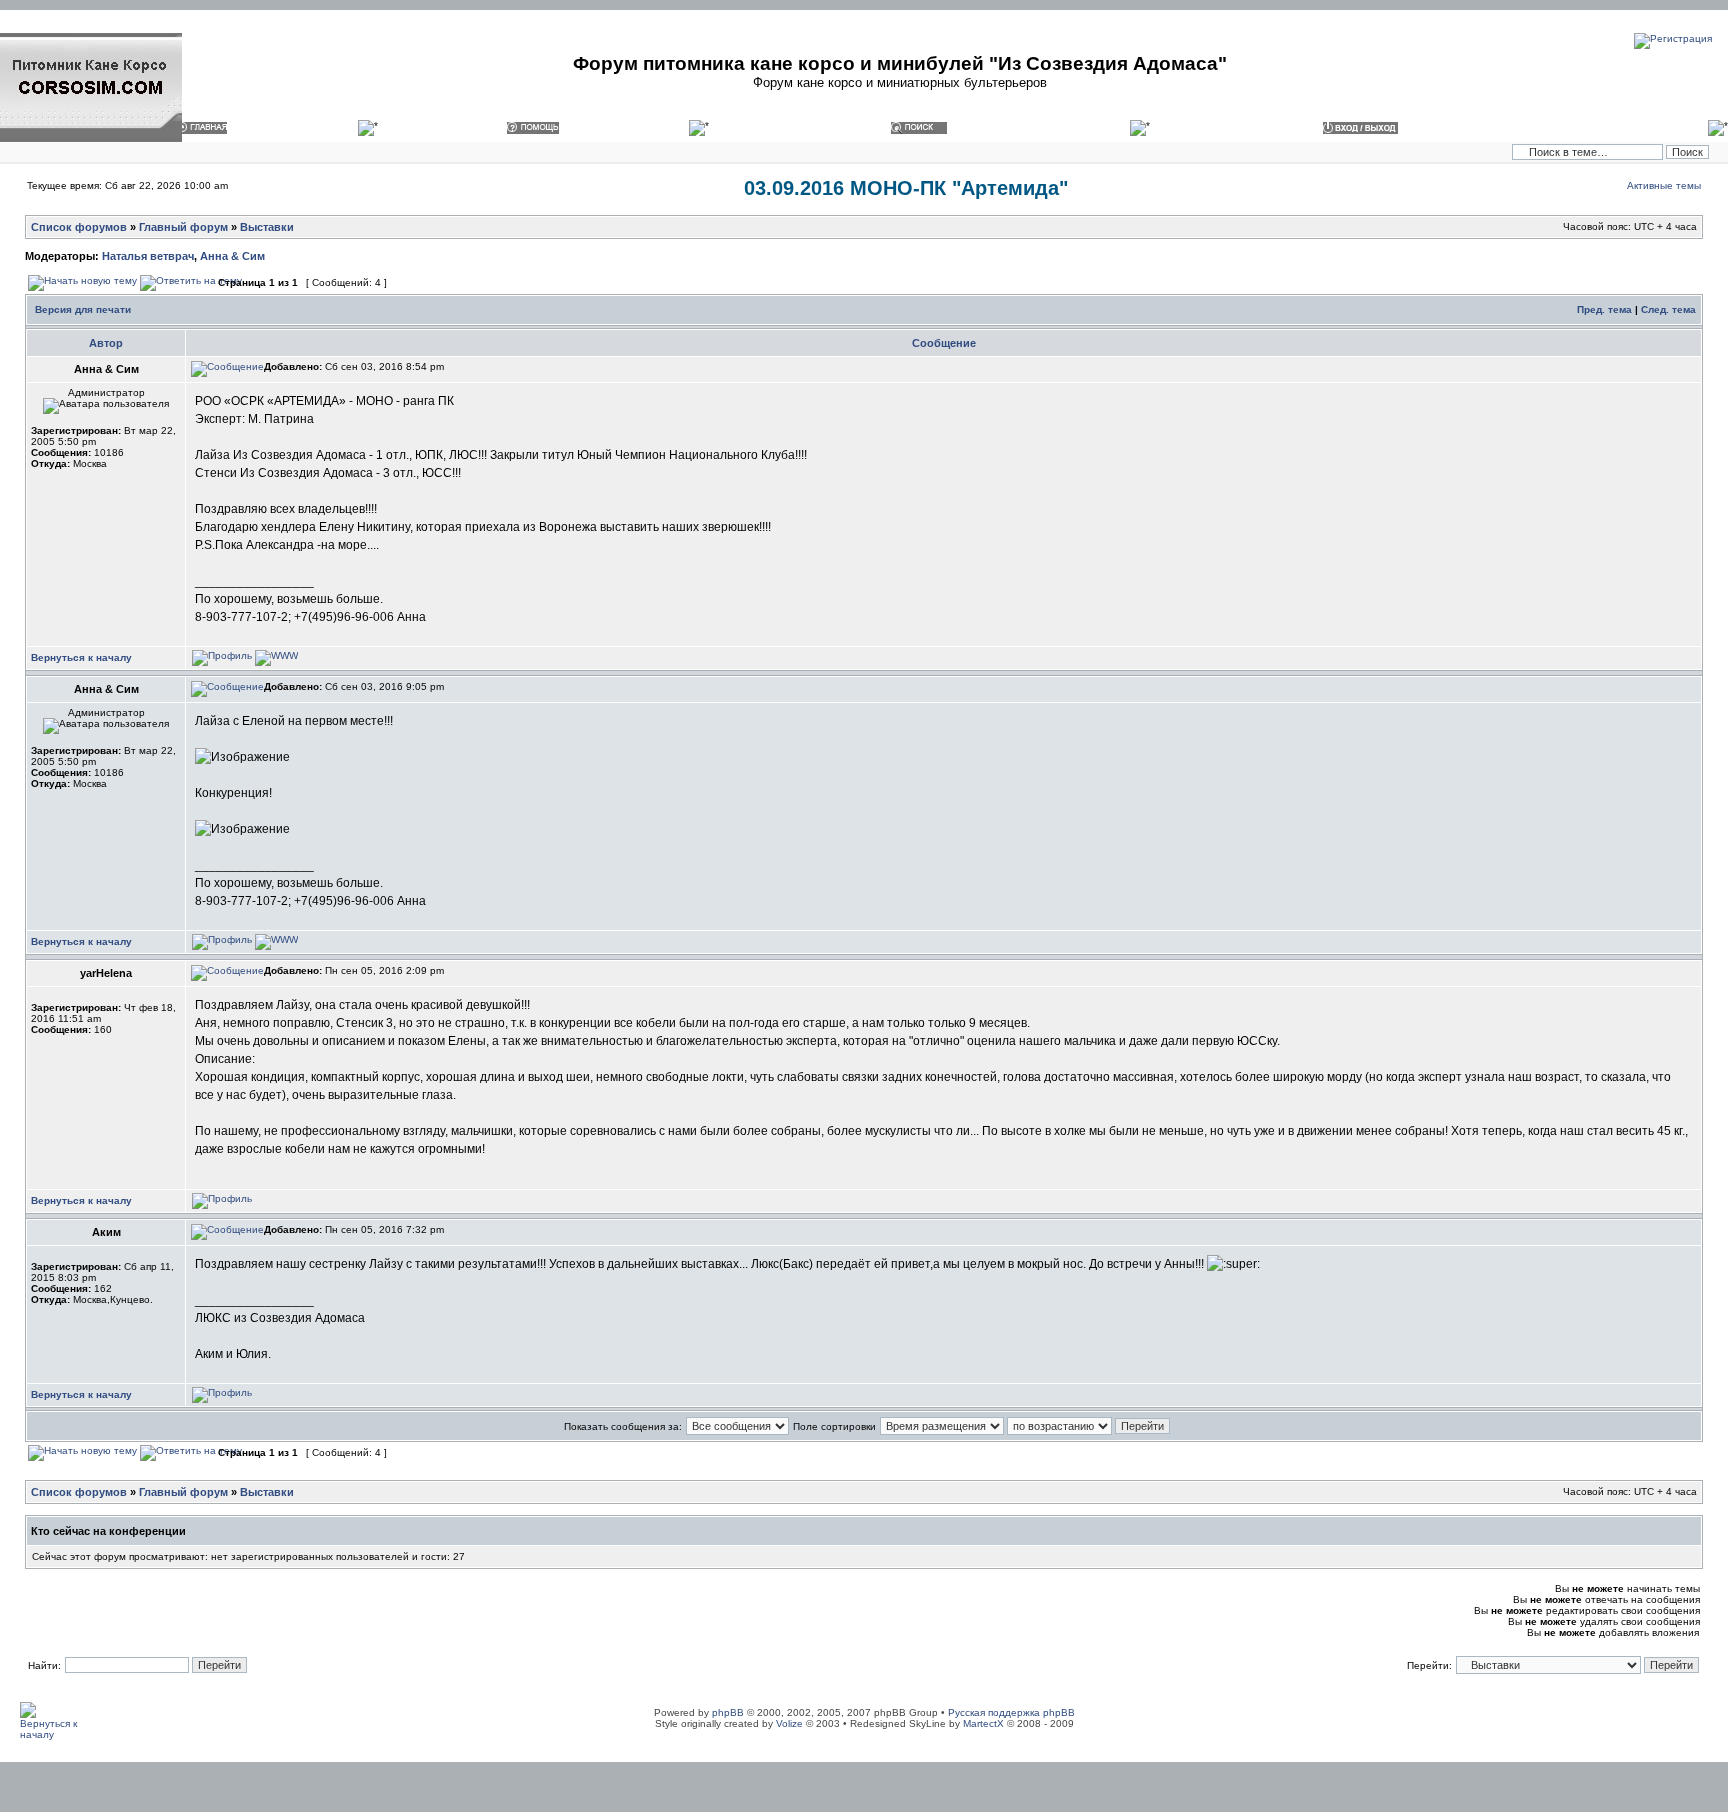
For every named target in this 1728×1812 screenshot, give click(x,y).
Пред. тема (1604, 309)
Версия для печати (83, 309)
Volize (789, 1723)
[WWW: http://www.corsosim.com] (276, 655)
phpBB (728, 1712)
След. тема (1668, 309)
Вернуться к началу (81, 657)
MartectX (983, 1723)
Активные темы (1664, 185)
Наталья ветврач (148, 256)
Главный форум (183, 227)
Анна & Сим (232, 256)
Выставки (267, 227)
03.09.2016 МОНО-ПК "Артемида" (906, 188)
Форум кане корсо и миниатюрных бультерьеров (900, 82)
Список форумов (79, 227)
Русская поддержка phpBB (1011, 1712)
